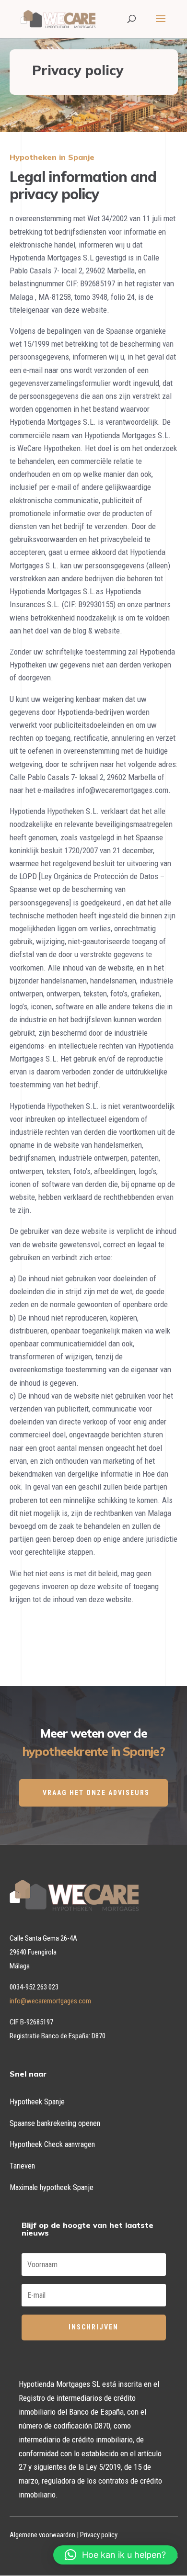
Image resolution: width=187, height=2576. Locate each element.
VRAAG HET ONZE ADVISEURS (96, 1793)
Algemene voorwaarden (42, 2535)
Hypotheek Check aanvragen (52, 2144)
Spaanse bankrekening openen (55, 2123)
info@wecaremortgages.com (50, 2001)
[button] (115, 2555)
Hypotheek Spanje (37, 2102)
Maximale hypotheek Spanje (52, 2187)
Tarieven (22, 2166)
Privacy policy (99, 2535)
